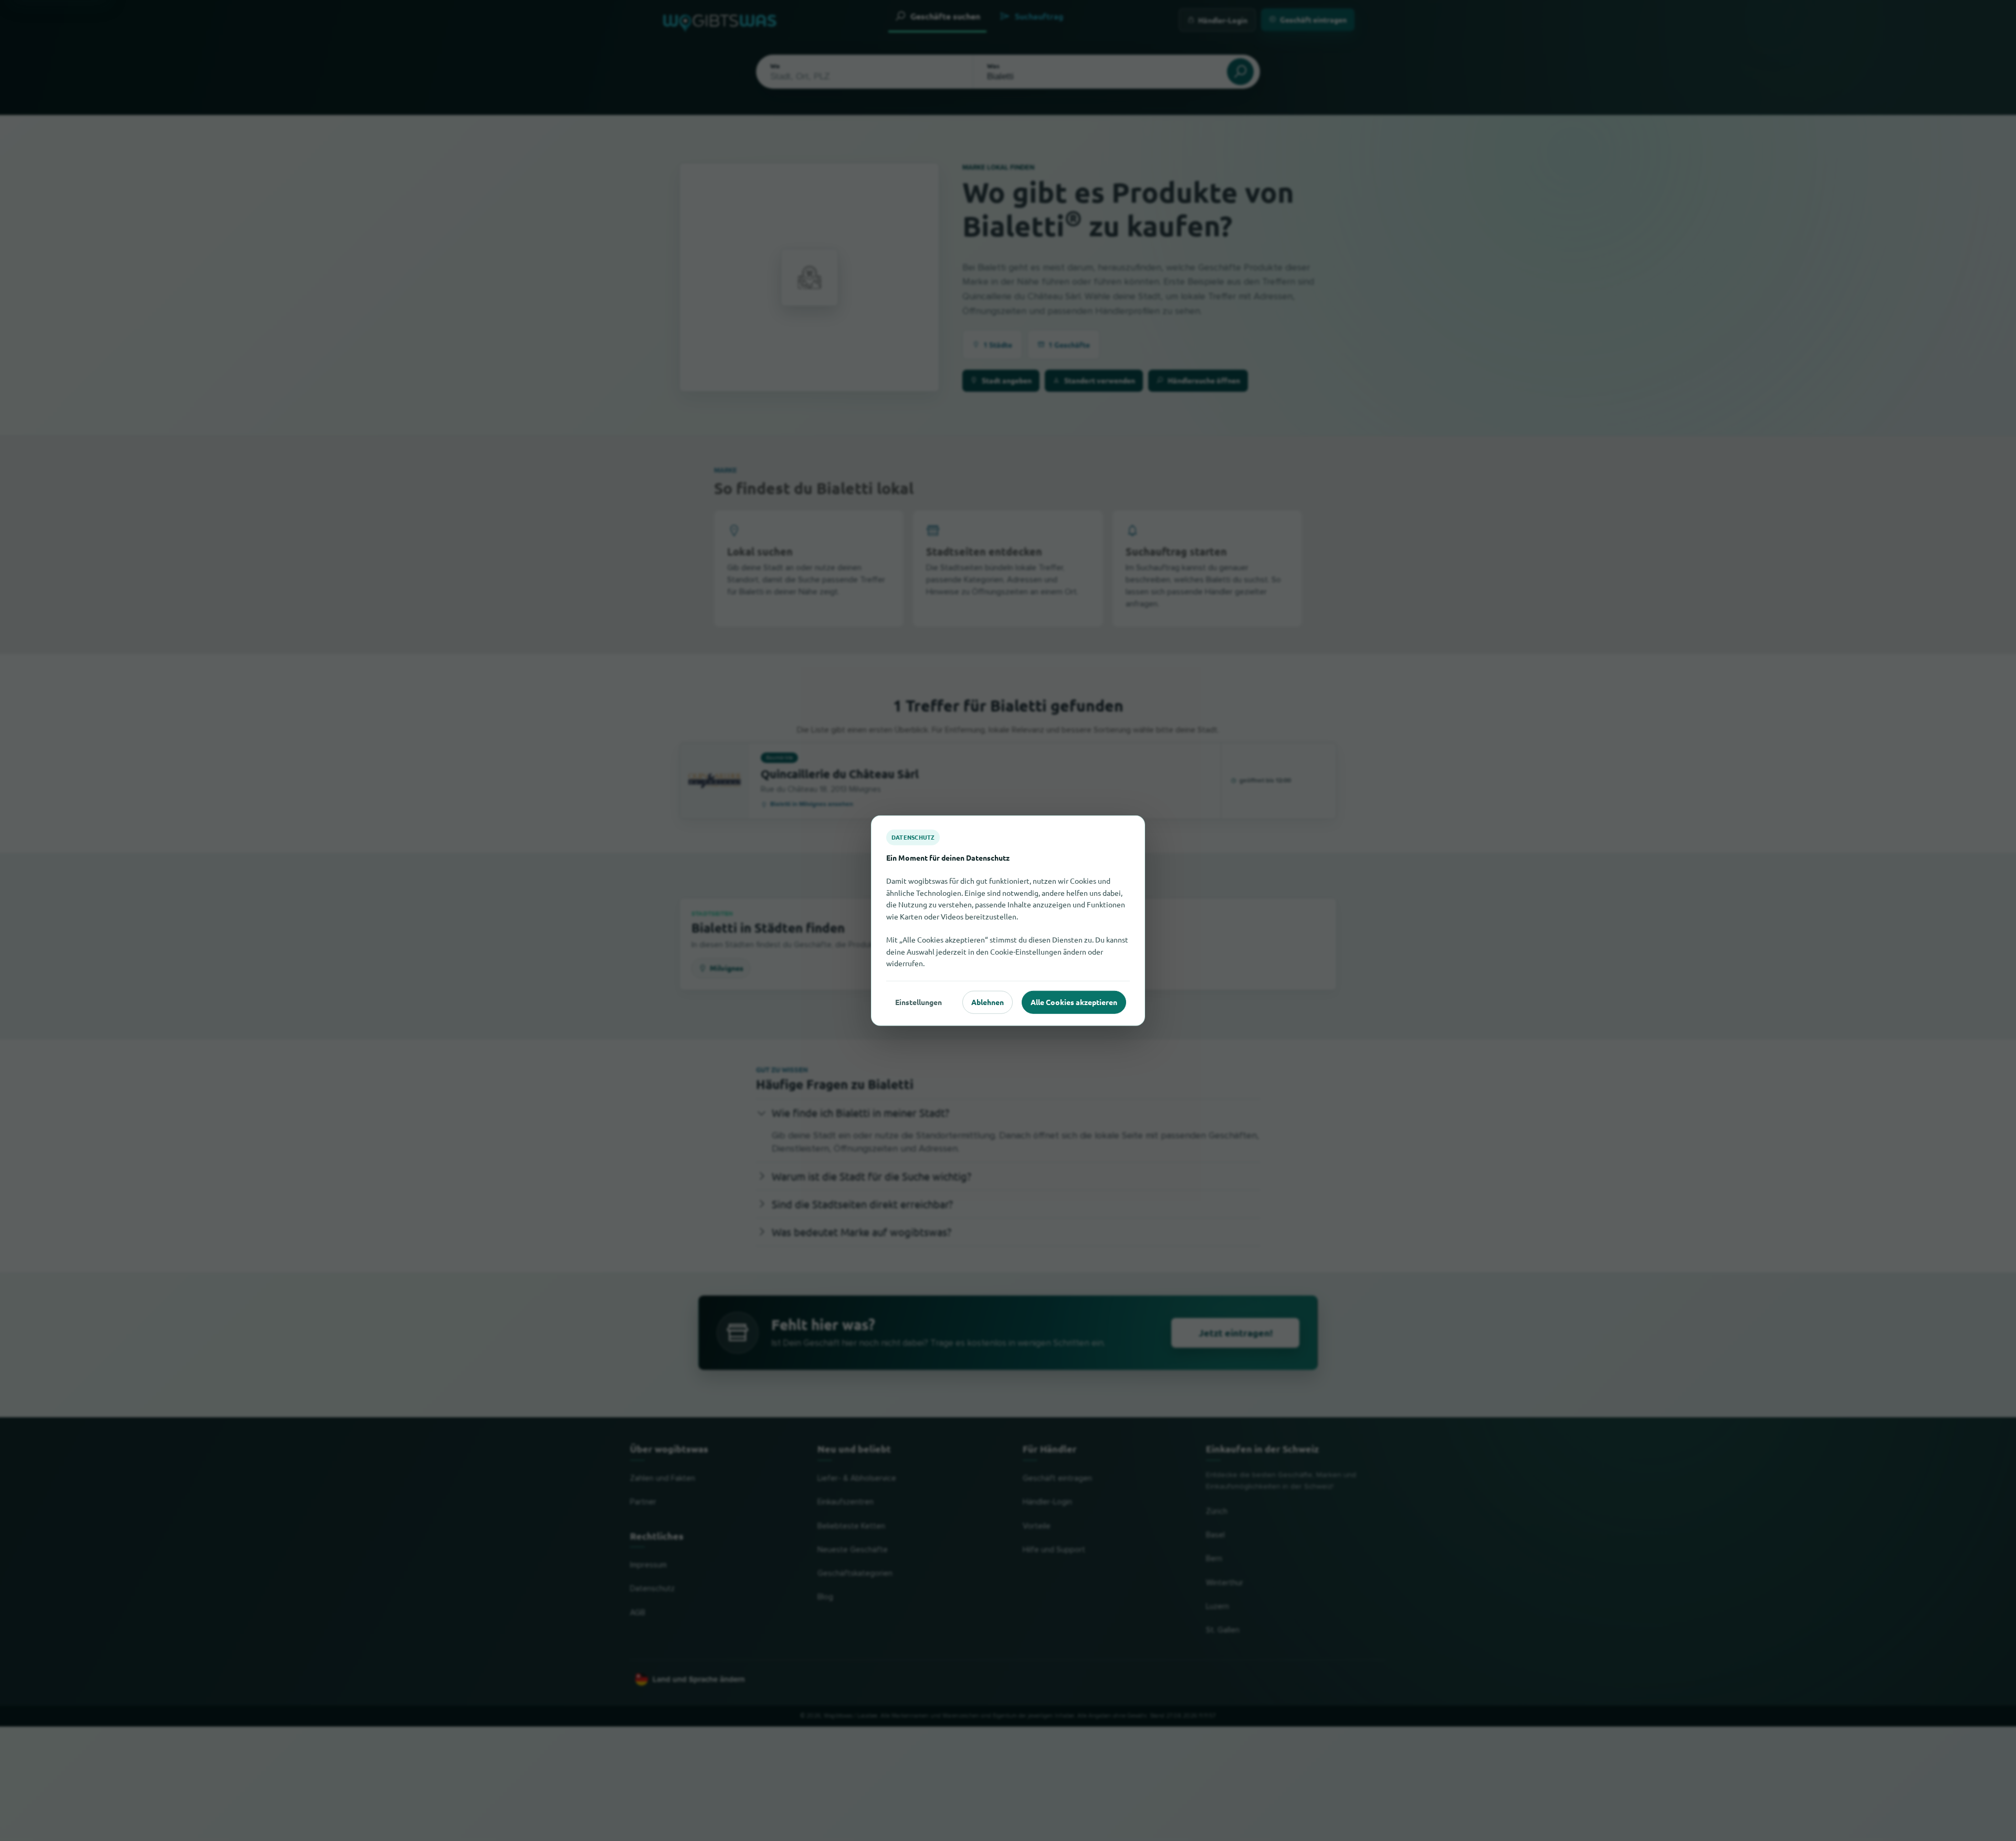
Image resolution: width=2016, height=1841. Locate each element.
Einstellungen (918, 1002)
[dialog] (1008, 921)
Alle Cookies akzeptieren (1074, 1002)
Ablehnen (988, 1002)
